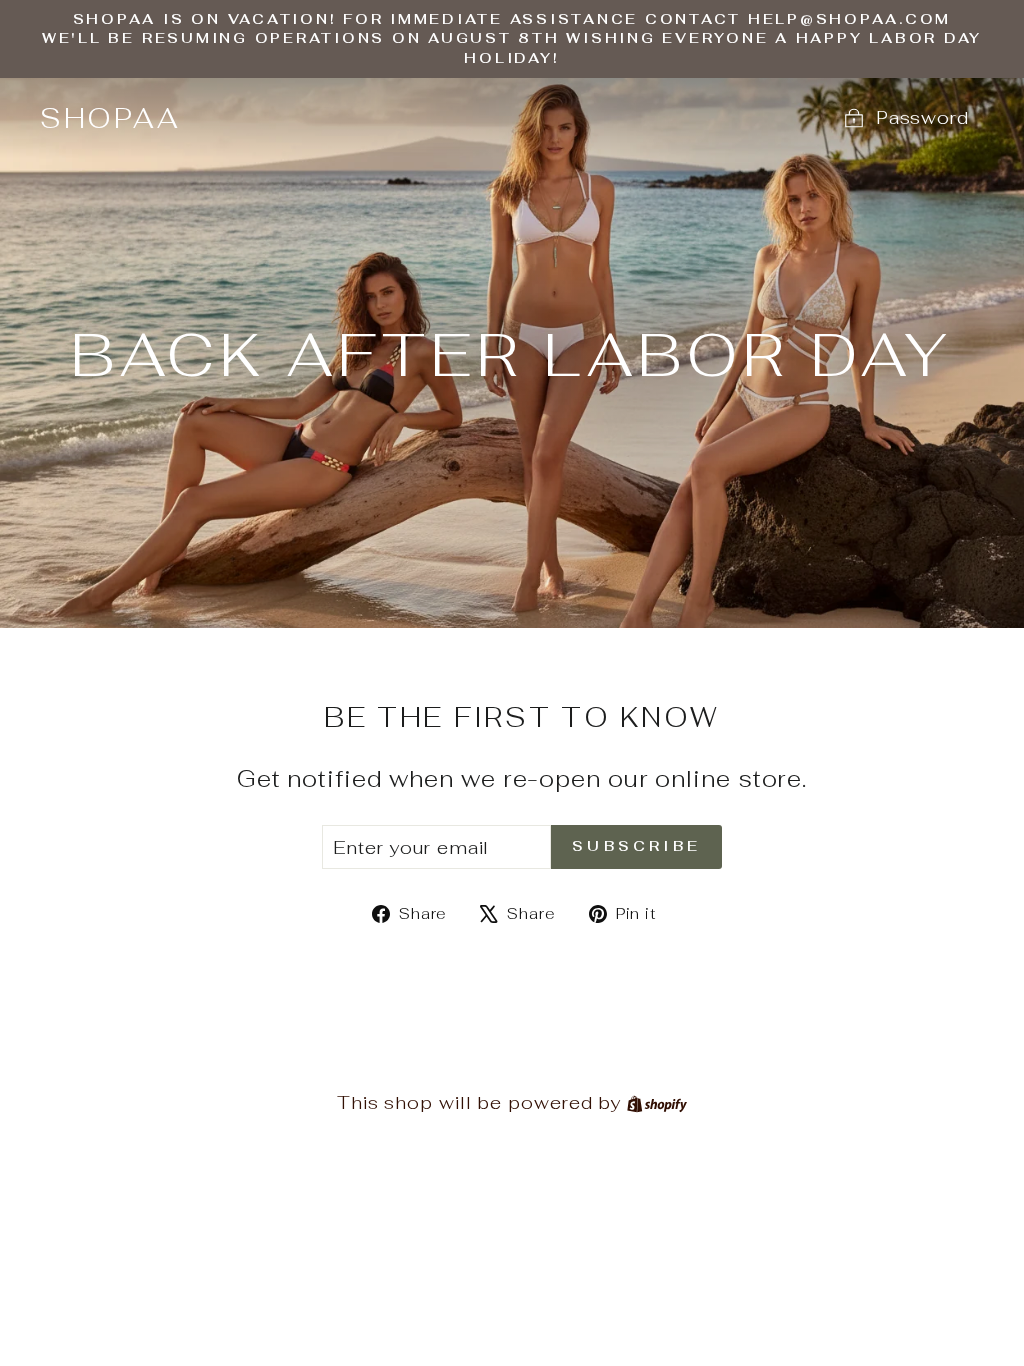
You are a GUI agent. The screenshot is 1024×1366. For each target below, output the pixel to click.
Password (922, 117)
